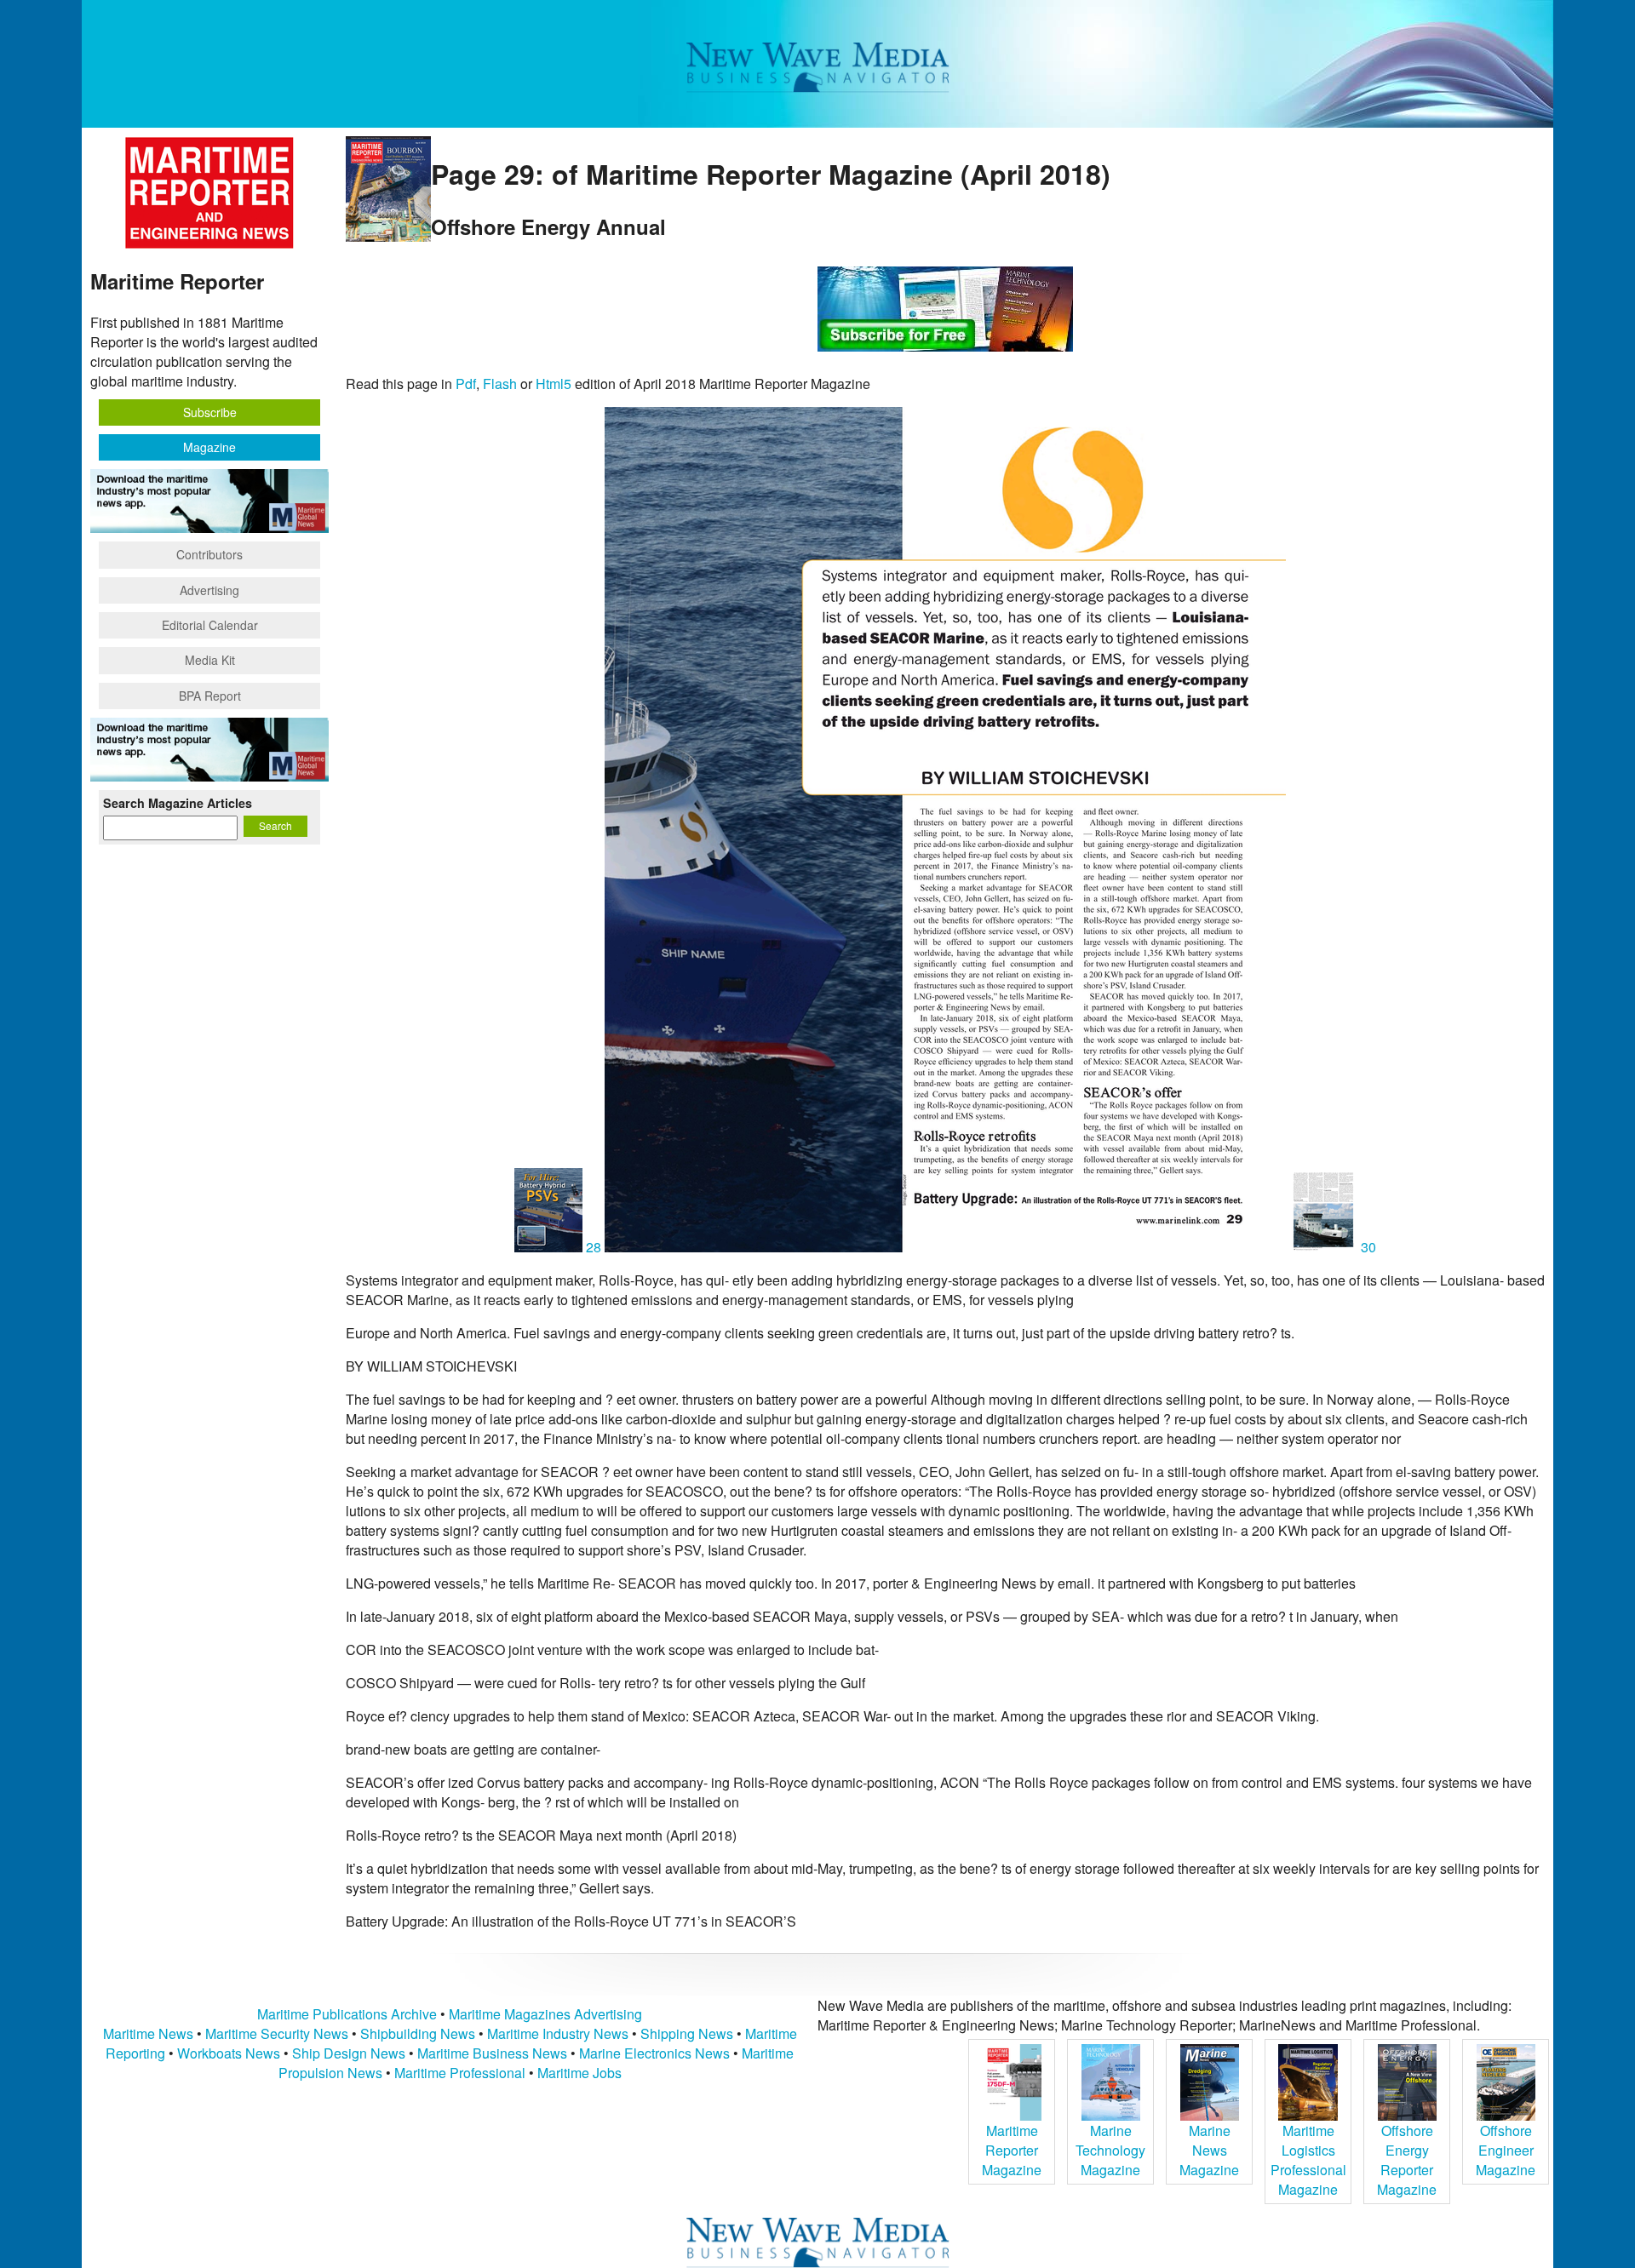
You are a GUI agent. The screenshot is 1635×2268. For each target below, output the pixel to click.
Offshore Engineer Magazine (1506, 2150)
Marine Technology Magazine (1110, 2150)
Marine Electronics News (654, 2053)
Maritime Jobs (579, 2073)
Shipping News (687, 2033)
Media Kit (210, 660)
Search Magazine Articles (178, 803)
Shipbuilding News (418, 2033)
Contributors (209, 554)
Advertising (209, 590)
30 (1367, 1247)
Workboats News (229, 2053)
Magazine (209, 447)
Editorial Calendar (210, 625)
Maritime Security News (277, 2033)
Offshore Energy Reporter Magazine (1407, 2160)
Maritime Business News (494, 2053)
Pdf (466, 384)
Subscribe (210, 412)
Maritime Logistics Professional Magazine (1308, 2160)
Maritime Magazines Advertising (545, 2014)
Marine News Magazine (1209, 2150)
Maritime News (148, 2033)
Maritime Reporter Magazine (1012, 2150)
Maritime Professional (460, 2073)
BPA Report (210, 696)
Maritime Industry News (558, 2033)
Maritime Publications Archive (347, 2014)
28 (594, 1247)
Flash (500, 384)
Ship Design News (350, 2053)
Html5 (554, 384)
